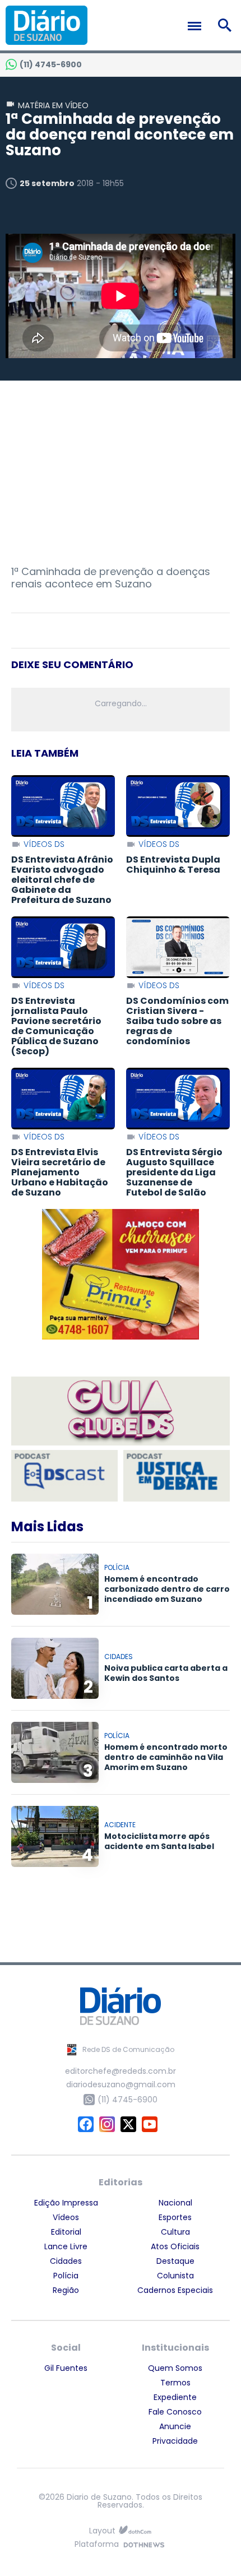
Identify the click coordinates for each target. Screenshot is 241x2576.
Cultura (175, 2232)
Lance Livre (66, 2246)
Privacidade (175, 2441)
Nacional (175, 2203)
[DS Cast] (64, 1476)
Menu (197, 26)
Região (66, 2290)
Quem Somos (175, 2368)
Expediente (175, 2397)
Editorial (66, 2232)
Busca (227, 25)
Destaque (175, 2261)
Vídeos (66, 2217)
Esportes (175, 2217)
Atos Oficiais (175, 2246)
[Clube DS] (121, 1412)
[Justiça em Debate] (177, 1476)
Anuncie (175, 2426)
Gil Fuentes (66, 2368)
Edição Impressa (66, 2203)
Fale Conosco (175, 2412)
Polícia (66, 2276)
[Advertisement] (121, 473)
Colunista (175, 2276)
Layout (102, 2531)
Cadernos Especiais (175, 2290)
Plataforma (97, 2545)
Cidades (66, 2261)
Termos (175, 2383)
